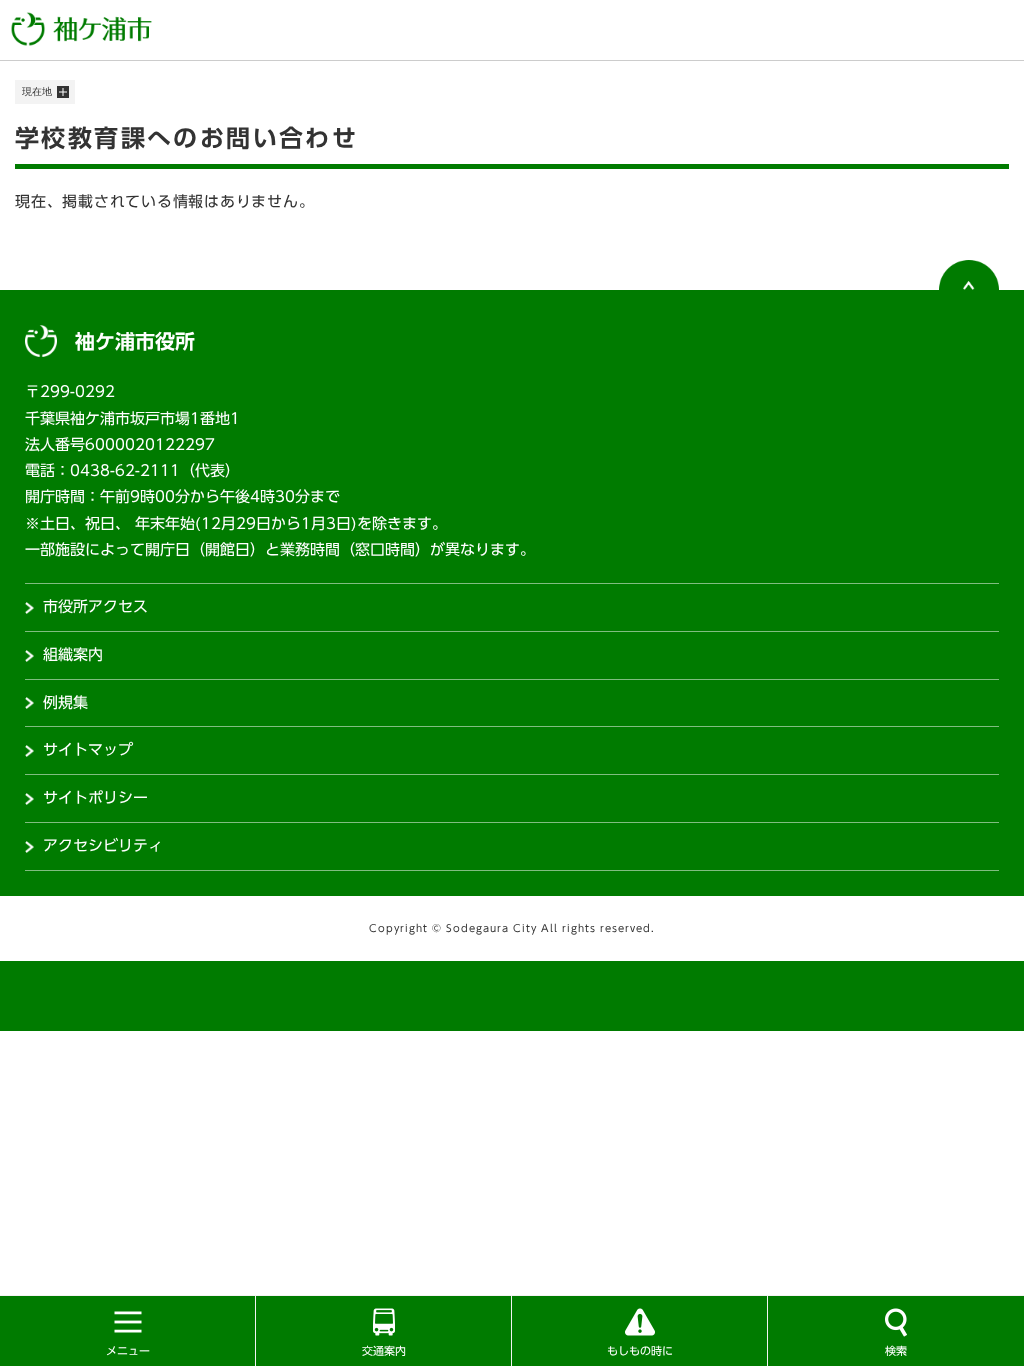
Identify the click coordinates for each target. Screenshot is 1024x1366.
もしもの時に (640, 1350)
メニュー (128, 1350)
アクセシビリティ (103, 845)
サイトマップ (88, 749)
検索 (896, 1350)
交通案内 (384, 1350)
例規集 (65, 702)
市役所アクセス (95, 606)
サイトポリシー (95, 797)
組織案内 (73, 654)
